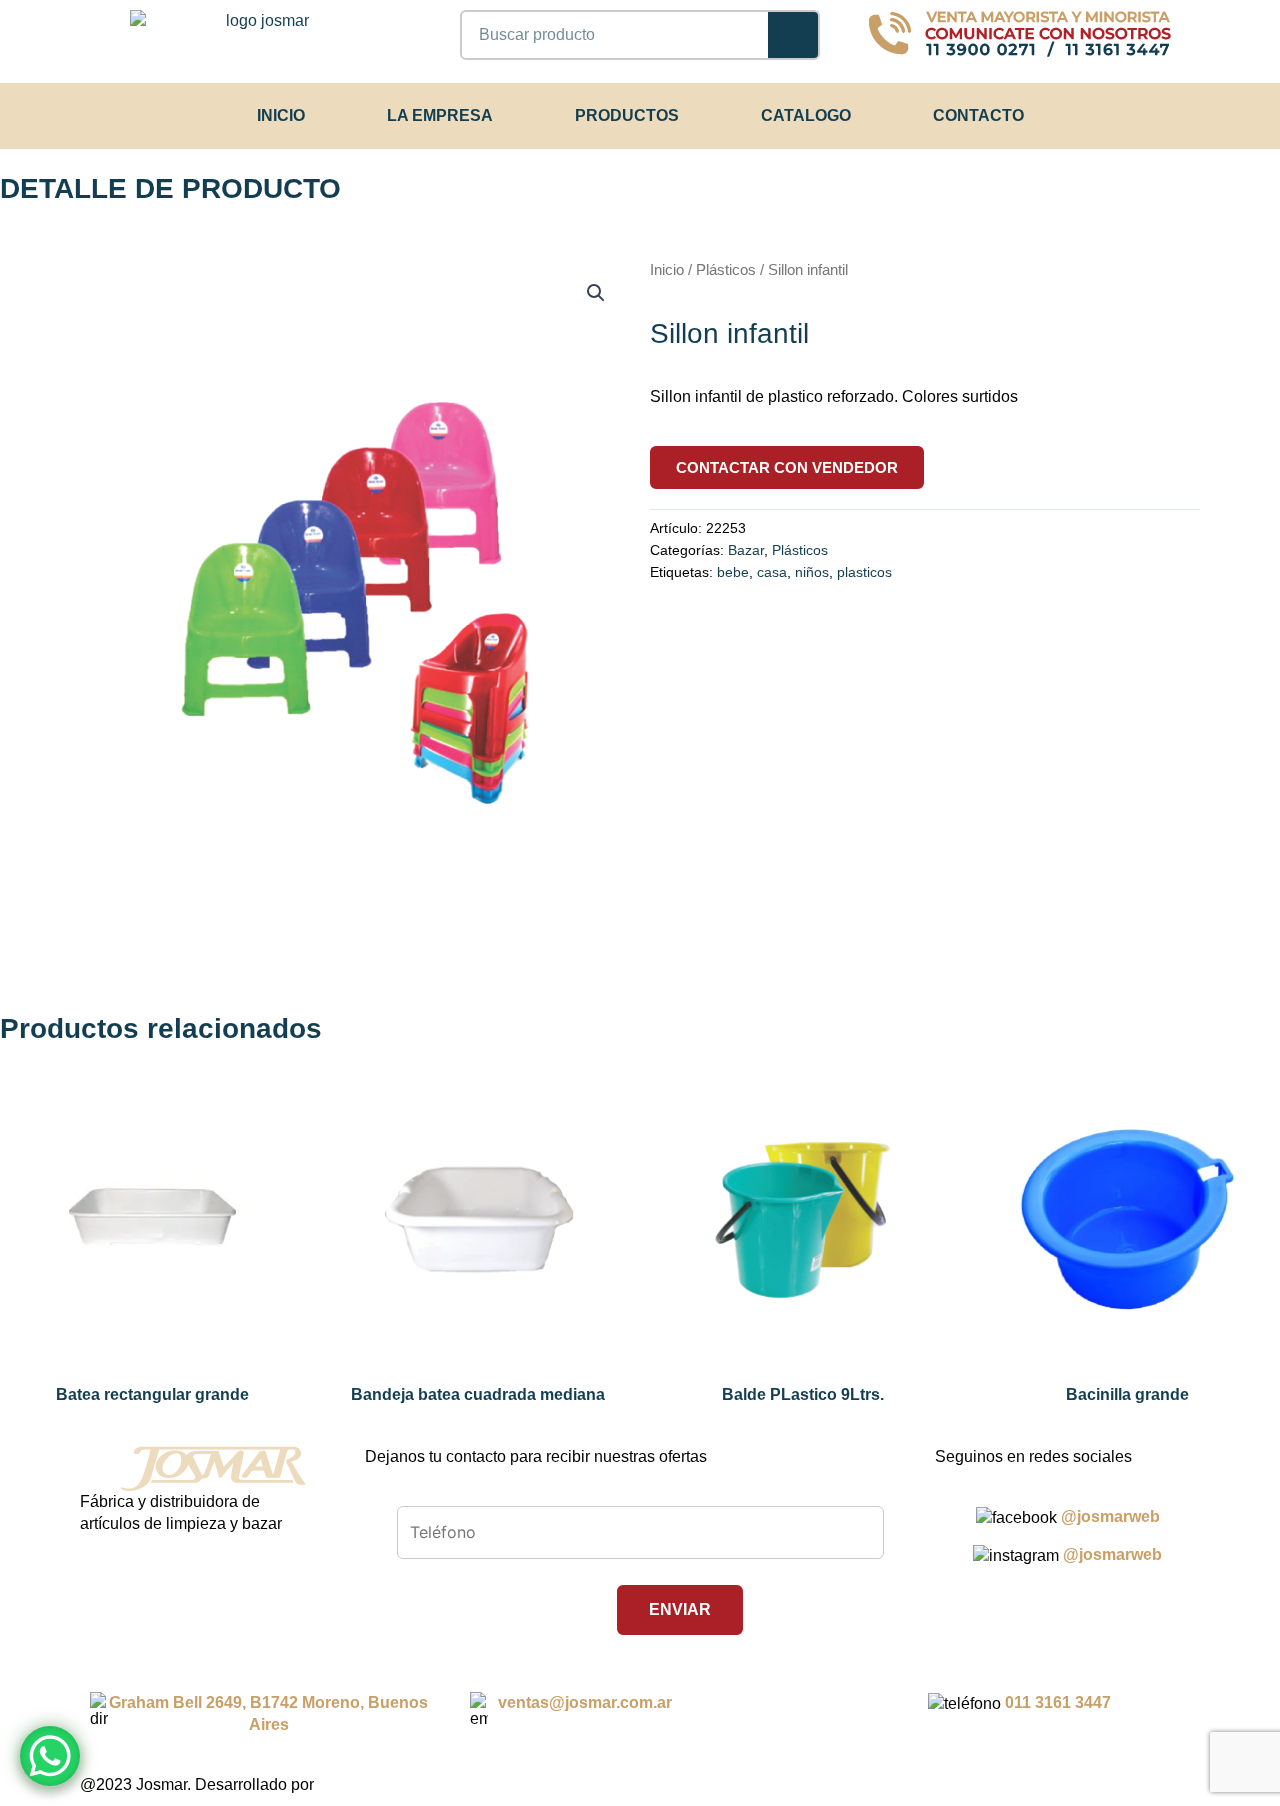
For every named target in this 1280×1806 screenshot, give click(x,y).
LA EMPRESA (440, 115)
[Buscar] (793, 35)
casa (772, 572)
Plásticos (726, 270)
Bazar (746, 550)
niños (812, 572)
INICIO (281, 115)
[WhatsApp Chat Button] (50, 1756)
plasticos (864, 572)
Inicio (667, 270)
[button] (596, 293)
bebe (733, 572)
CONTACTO (978, 115)
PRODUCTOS (627, 115)
